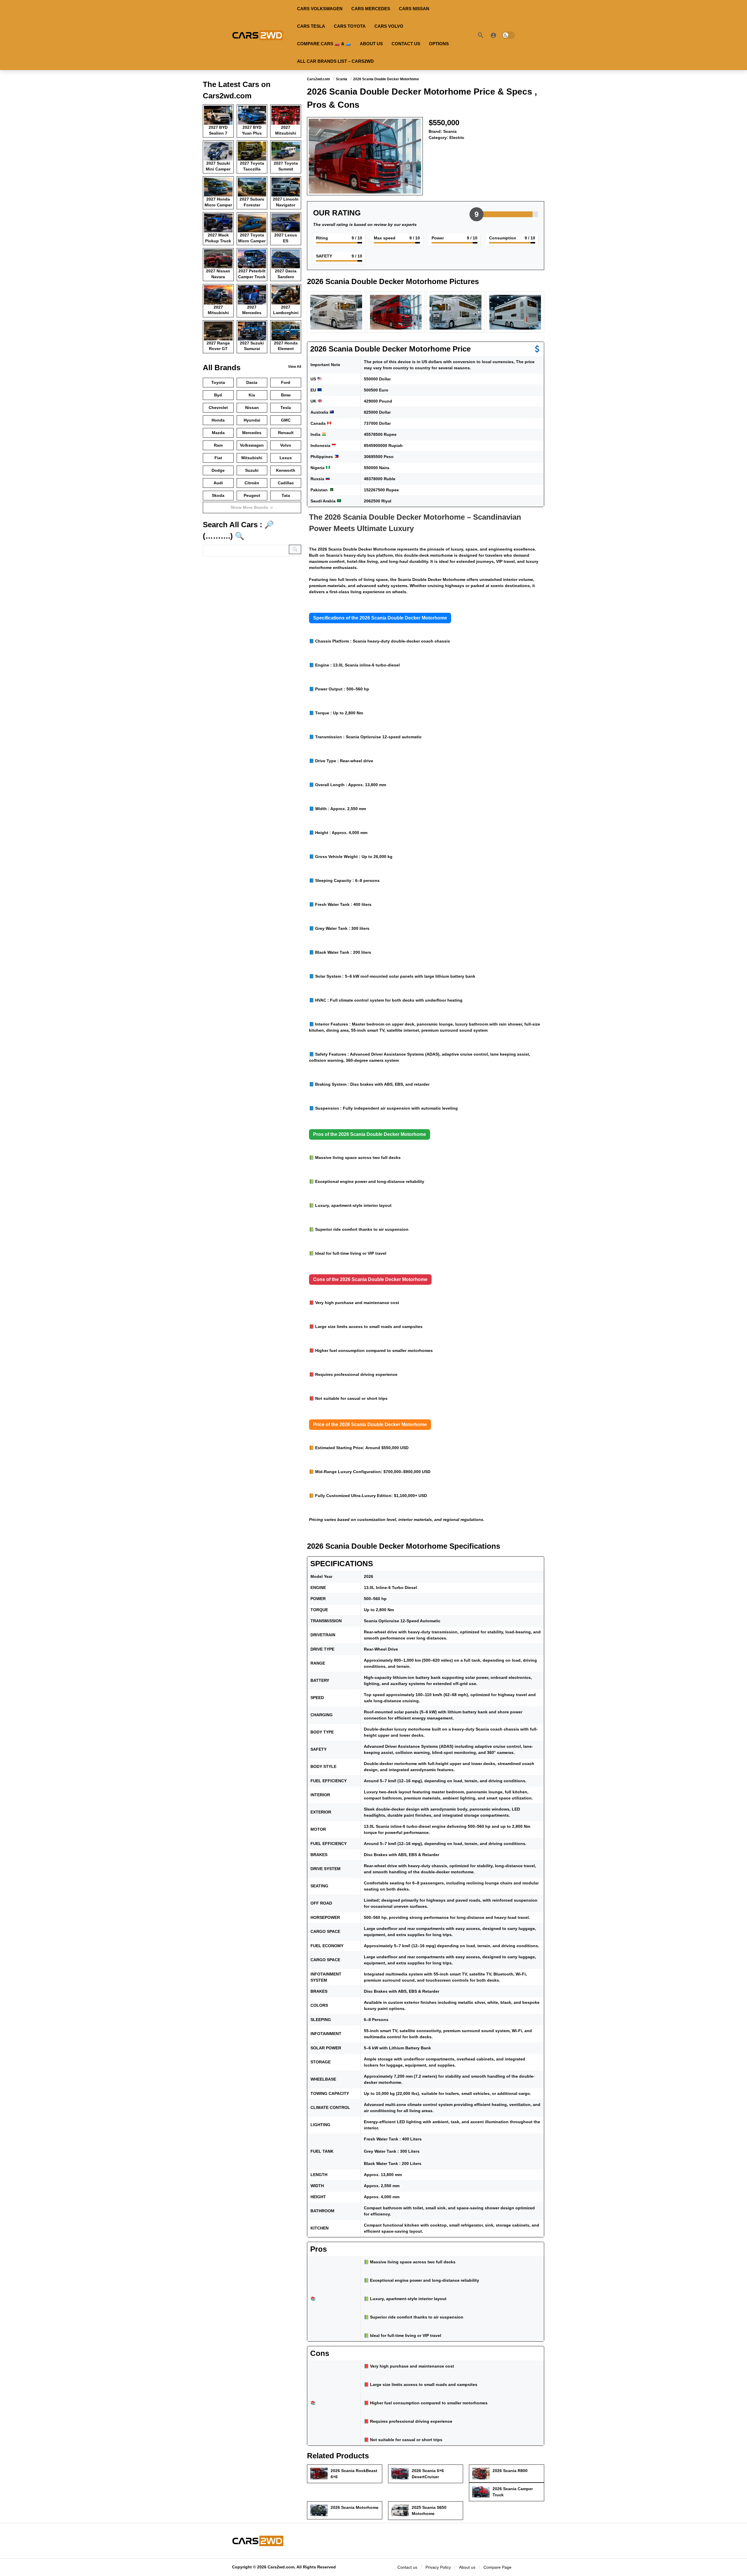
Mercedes (252, 433)
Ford (286, 382)
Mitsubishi (252, 458)
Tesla (286, 408)
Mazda (218, 433)
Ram (218, 445)
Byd (218, 395)
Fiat (218, 458)
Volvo (286, 445)
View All (295, 367)
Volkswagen (252, 445)
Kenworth (286, 470)
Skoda (218, 495)
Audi (218, 483)
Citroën (252, 483)
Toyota (218, 382)
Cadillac (286, 483)
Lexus (286, 458)
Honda (218, 420)
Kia (252, 395)
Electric (457, 137)
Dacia (252, 382)
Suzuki (252, 470)
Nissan (252, 408)
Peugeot (252, 495)
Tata (286, 495)
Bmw (286, 395)
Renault (286, 433)
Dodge (218, 470)
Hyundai (252, 420)
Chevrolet (218, 408)
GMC (286, 420)
